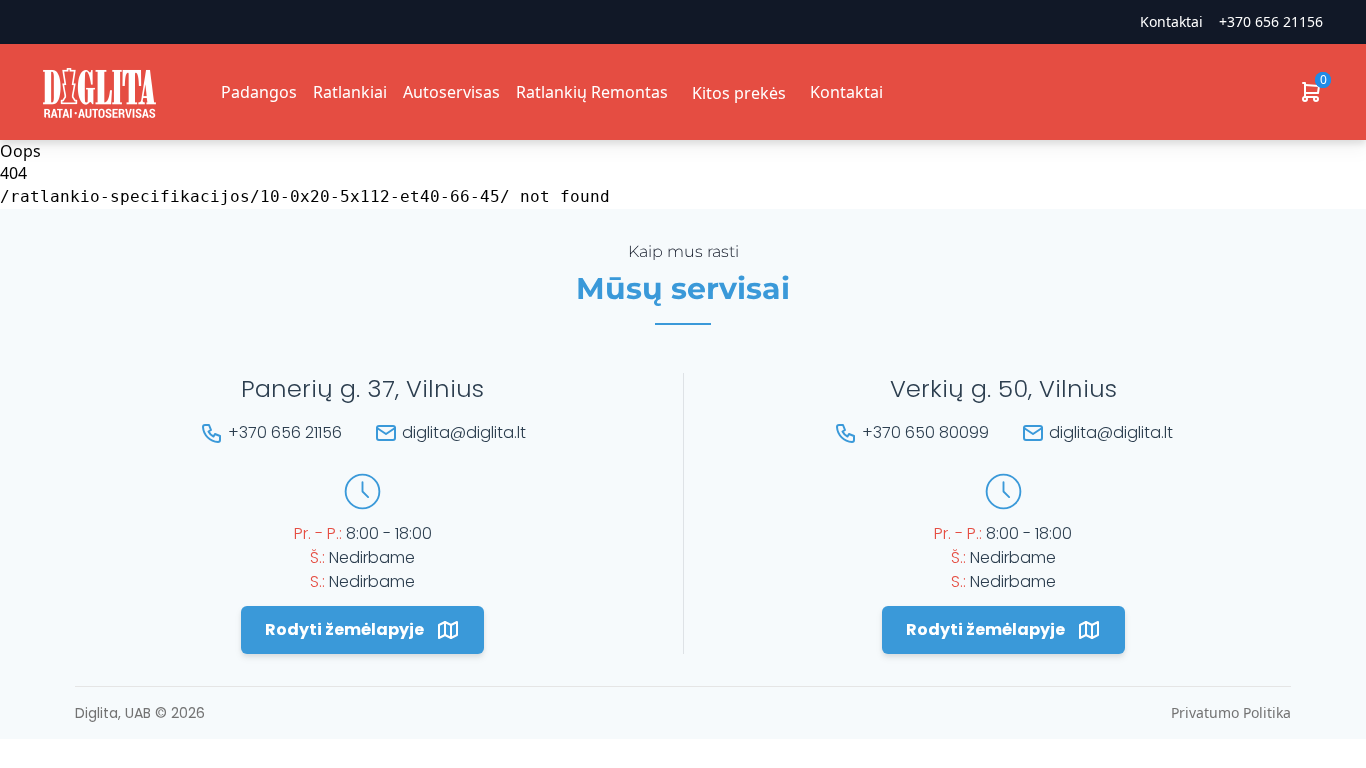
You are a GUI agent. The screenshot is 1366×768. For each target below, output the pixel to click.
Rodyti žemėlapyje (344, 629)
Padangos (259, 92)
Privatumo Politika (1231, 712)
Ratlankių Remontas (592, 92)
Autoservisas (451, 92)
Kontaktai (846, 92)
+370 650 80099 (925, 432)
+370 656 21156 (1271, 21)
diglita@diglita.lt (464, 432)
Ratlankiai (350, 92)
